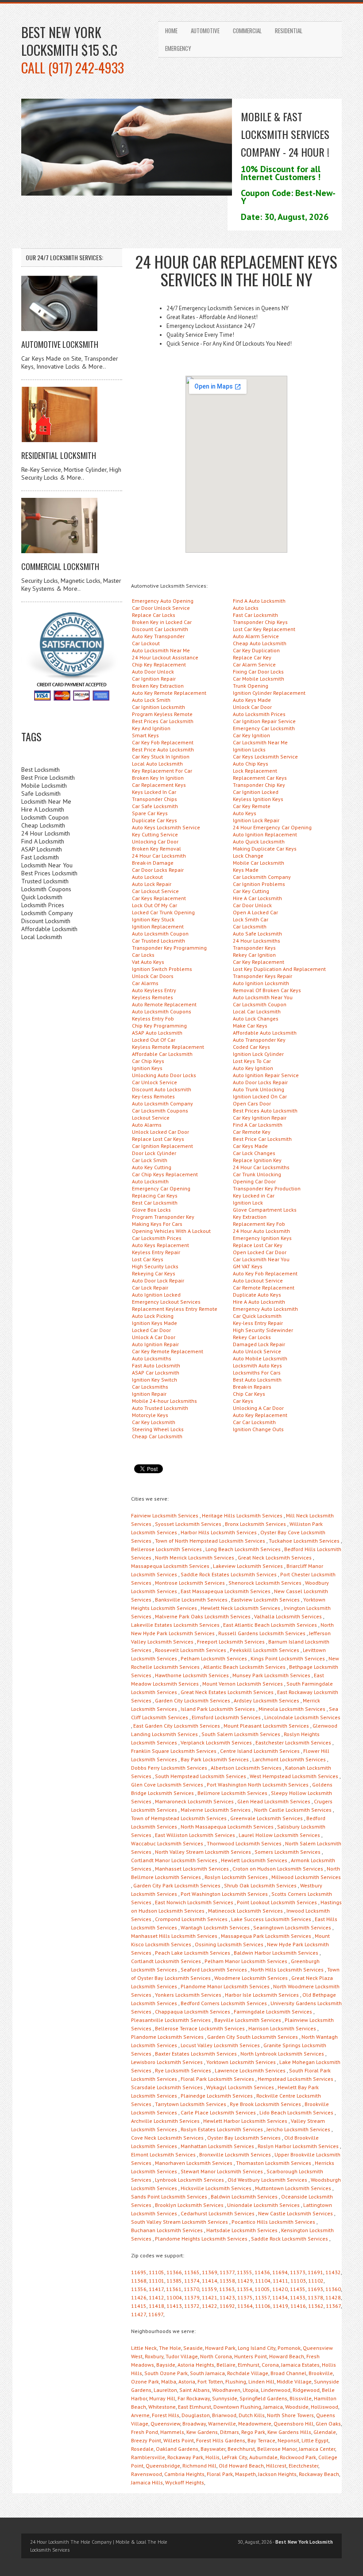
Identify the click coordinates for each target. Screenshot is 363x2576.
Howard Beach (287, 2356)
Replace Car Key (252, 657)
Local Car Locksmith (257, 1011)
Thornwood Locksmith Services (244, 1843)
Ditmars (230, 2432)
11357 (263, 2297)
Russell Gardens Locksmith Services (262, 1633)
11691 (315, 2272)
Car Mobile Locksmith (259, 679)
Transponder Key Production (267, 1188)
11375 (245, 2297)
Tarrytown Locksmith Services (191, 2104)
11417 (156, 2289)
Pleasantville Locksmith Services (171, 2020)
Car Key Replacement (259, 962)
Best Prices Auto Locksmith (265, 1111)
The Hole (170, 2348)
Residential (289, 31)
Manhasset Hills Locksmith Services (174, 1936)
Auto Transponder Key (259, 1040)
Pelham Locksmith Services (214, 1658)
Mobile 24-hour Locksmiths (164, 1401)
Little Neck (144, 2348)
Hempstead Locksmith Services (295, 2079)
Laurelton (165, 2390)
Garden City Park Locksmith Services (177, 1885)
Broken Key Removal (156, 849)
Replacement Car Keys (260, 778)
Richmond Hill (199, 2466)
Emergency (178, 48)
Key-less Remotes (153, 1096)
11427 (139, 2314)
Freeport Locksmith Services (231, 1642)
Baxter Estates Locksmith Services (196, 2054)
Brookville (321, 2373)
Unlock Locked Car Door (160, 1132)
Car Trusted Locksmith (158, 941)
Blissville (301, 2398)
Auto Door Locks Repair (260, 1082)
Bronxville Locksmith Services (235, 2154)
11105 (156, 2272)
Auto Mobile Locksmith (260, 1358)
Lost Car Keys (148, 1259)
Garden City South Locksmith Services (253, 2037)
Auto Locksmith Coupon (160, 934)
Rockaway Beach (319, 2474)
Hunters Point (251, 2356)
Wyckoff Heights (185, 2482)
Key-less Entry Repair (258, 1323)
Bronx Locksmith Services (255, 1524)
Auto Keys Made (252, 700)
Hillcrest (276, 2466)
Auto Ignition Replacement (265, 834)
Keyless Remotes (153, 997)
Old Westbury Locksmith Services (267, 2180)
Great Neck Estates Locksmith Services (227, 1692)
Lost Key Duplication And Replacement (279, 969)
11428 (333, 2297)
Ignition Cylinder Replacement (269, 693)
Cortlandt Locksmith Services (166, 1961)
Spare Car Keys (150, 813)
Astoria (187, 2382)
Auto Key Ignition (253, 1068)
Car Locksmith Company (262, 877)
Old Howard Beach (241, 2466)
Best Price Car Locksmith (262, 1139)
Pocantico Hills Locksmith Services (273, 2222)
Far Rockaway (194, 2398)
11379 (192, 2297)
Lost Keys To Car (252, 1061)
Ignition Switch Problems (162, 969)
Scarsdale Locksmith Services (167, 2087)
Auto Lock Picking (153, 1316)
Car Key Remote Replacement (168, 1351)
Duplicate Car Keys (154, 820)
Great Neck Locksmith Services (275, 1558)
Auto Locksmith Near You (263, 997)
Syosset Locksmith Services (188, 1524)
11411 (280, 2281)
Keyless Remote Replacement (168, 1047)
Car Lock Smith (150, 1160)
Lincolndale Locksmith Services (302, 1717)
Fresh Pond (145, 2432)
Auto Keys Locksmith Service (166, 827)
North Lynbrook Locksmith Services (282, 2054)
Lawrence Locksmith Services (250, 2070)
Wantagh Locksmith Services (215, 1927)
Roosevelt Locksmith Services (191, 1650)
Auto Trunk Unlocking (259, 1089)
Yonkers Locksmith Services (188, 1995)
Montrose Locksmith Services (190, 1583)
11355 (245, 2272)
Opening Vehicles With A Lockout (171, 1231)
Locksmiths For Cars (257, 1373)
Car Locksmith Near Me (260, 742)
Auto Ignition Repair (155, 1344)
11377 (227, 2272)
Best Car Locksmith (155, 1203)
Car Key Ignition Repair (260, 1118)
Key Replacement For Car (162, 771)
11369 (210, 2272)
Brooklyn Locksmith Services (189, 2205)
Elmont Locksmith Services (163, 2154)
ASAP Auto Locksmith (157, 1033)
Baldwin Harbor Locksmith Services (276, 1953)
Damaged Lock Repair (259, 1344)
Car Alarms (145, 983)
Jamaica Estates (300, 2365)
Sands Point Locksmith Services (169, 2197)
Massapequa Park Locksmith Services (266, 1936)
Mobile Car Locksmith (259, 863)
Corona (270, 2365)
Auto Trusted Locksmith (160, 1408)
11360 (333, 2289)
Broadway (194, 2424)
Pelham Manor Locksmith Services (246, 1961)
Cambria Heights (184, 2474)
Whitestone (162, 2407)
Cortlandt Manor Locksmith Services (174, 1860)
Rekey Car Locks (252, 1337)
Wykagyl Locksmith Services (240, 2087)
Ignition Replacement (158, 926)
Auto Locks (246, 608)
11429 (245, 2281)
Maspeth (245, 2474)
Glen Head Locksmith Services (274, 1801)
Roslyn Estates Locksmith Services (222, 2129)
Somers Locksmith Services (288, 1852)
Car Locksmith (250, 926)
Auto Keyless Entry (154, 990)
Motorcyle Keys (150, 1415)
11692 (227, 2306)
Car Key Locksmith (154, 1422)
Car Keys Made (250, 1146)
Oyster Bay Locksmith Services (244, 2138)
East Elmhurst (195, 2407)
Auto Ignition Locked (156, 1295)
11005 (262, 2289)
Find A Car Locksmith (258, 1125)
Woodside (297, 2407)
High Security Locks (155, 1266)
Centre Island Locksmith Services (260, 1751)
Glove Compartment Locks (265, 1210)
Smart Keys (145, 735)
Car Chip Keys (148, 1061)
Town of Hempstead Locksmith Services (179, 1818)
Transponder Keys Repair (263, 976)
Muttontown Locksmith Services (293, 2188)
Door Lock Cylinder (154, 1153)
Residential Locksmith (59, 455)
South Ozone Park (166, 2373)
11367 (333, 2306)
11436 (262, 2272)
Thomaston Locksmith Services (274, 2163)
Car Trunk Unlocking (257, 1174)
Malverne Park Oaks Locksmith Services (203, 1616)
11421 (210, 2297)
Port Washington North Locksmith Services (258, 1785)
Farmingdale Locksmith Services (273, 2012)
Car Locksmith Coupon (260, 1004)
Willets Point (179, 2440)
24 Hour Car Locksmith (159, 856)
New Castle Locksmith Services (295, 2213)
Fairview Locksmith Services (165, 1515)
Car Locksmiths (150, 1387)
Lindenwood (276, 2390)
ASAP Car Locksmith (156, 1373)
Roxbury (154, 2356)
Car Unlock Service (154, 1082)
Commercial (247, 31)
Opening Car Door (254, 1181)
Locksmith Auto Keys (257, 1365)
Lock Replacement (255, 771)
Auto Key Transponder (158, 636)
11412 (156, 2297)
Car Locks (143, 955)
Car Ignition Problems (259, 884)
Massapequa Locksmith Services (170, 1566)
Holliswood (324, 2407)
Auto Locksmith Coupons (162, 1011)
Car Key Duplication (256, 650)
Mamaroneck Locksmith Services (194, 1801)
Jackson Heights (277, 2474)
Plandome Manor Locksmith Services (225, 1986)
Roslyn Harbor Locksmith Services (298, 2146)
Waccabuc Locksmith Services (167, 1843)
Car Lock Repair (150, 1288)
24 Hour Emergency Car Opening (272, 827)
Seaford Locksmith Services (214, 1970)
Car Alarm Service (254, 664)
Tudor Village (182, 2356)
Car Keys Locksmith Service (265, 757)
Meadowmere (255, 2424)
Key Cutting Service (155, 834)
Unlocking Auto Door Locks (164, 1075)
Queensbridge (163, 2466)
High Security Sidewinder (263, 1330)
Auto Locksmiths (152, 1358)
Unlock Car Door (252, 707)
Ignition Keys (147, 1068)
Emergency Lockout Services (166, 1302)
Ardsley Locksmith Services (266, 1700)
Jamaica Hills (147, 2482)
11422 (210, 2306)
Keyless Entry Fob (153, 1018)
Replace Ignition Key (257, 1160)
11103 (298, 2281)
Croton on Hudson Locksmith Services (278, 1869)
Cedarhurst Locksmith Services (218, 2213)
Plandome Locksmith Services (167, 2037)
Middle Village (294, 2382)
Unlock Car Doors (153, 976)
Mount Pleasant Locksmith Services (266, 1726)
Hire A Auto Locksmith (259, 1302)
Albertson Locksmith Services (246, 1768)
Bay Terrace (261, 2440)
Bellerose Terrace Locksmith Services (200, 2028)
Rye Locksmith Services (183, 2070)
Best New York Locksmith (304, 2542)
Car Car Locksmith (254, 1422)
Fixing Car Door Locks (258, 672)
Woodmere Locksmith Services (251, 1978)
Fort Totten (210, 2382)
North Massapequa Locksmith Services (227, 1827)
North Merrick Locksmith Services (195, 1558)
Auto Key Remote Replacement (169, 693)
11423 (227, 2297)
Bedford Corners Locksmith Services (224, 2003)
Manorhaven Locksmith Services (194, 2163)
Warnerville (222, 2424)
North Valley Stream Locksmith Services (203, 1852)
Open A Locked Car (255, 912)
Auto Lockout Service (258, 1280)
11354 (245, 2289)
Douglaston (196, 2415)
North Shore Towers (290, 2415)
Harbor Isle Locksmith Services (262, 1995)
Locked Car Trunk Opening (163, 912)
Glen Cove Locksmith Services (167, 1785)
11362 (316, 2306)
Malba (169, 2382)
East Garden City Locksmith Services (177, 1726)
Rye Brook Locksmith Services (265, 2104)
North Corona (216, 2356)
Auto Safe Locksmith (257, 934)
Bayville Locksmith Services (248, 2020)
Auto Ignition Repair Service (266, 1075)
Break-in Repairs (252, 1387)
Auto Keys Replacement (160, 1245)
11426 (139, 2297)
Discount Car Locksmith (160, 629)
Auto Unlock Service (257, 1351)
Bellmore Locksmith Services (232, 1793)
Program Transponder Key (163, 1217)
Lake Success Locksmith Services (271, 1919)
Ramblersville (148, 2457)
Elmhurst (249, 2365)
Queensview (165, 2424)
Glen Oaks (328, 2424)
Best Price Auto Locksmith (163, 749)
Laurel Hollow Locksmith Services (279, 1835)
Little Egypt (315, 2440)
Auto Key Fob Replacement (265, 1273)
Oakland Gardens (177, 2449)
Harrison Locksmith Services (282, 2028)
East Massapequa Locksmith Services (226, 1591)
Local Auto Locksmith (157, 764)
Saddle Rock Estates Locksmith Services (229, 1574)
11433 (298, 2297)
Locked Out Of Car (154, 1040)
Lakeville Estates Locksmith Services (175, 1625)
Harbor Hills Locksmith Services (219, 1532)
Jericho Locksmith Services (298, 2129)
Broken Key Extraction (158, 686)
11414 (210, 2281)
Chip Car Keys (249, 1394)
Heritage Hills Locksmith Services (242, 1515)
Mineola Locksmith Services (292, 1709)
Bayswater (213, 2449)
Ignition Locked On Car (260, 1096)
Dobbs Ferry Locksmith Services (169, 1768)
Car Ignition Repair (154, 679)
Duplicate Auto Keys (257, 1295)
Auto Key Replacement (260, 1415)
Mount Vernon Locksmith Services (243, 1684)
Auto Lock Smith (151, 700)
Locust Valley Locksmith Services (220, 2045)
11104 (263, 2281)
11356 (139, 2289)
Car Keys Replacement (159, 898)
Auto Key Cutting (152, 1167)
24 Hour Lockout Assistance (165, 657)
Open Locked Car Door (260, 1252)
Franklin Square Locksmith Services (174, 1751)
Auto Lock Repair (152, 884)
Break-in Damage (153, 863)
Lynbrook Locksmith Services (189, 2180)
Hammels (172, 2432)
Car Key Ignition (251, 735)
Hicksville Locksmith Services (216, 2188)
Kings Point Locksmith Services (288, 1658)
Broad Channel (288, 2373)
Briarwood (224, 2415)
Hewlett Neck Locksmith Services (240, 1608)
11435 (298, 2289)
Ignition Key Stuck (153, 919)
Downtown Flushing (237, 2407)
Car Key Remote (252, 806)
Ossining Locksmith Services (229, 1944)
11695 (139, 2272)
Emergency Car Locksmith (264, 728)
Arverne (140, 2415)
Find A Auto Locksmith (259, 601)
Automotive (205, 31)
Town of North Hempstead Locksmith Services (210, 1541)
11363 (227, 2289)
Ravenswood (147, 2474)
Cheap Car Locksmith (157, 1436)
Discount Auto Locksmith (162, 1089)
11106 (263, 2306)
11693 (315, 2289)
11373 (298, 2272)
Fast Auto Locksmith (156, 1365)
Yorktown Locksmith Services (241, 2062)
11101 (156, 2281)
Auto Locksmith (150, 1181)
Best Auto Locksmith (257, 1380)
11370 (191, 2289)
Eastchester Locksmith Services (293, 1742)
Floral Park (220, 2474)
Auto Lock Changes (256, 1018)
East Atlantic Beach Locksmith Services (270, 1625)
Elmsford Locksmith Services (226, 1717)
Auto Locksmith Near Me (161, 650)
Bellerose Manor (277, 2449)
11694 (280, 2272)
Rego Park (253, 2432)
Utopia (251, 2390)
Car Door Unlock (252, 905)
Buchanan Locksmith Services (167, 2230)
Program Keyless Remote (162, 714)
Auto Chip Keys (251, 764)
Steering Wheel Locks (158, 1429)
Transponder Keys (254, 948)
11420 (280, 2289)
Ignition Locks (249, 749)
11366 (174, 2272)
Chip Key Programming (159, 1026)
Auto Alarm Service (256, 636)
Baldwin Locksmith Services (244, 2197)
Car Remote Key (252, 1132)
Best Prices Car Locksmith (163, 721)
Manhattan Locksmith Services (217, 2146)
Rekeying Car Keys (154, 1273)
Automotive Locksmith (60, 344)
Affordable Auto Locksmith (265, 1033)
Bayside (166, 2365)
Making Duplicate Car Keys (265, 849)
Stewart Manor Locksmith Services (222, 2171)
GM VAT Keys (248, 1266)
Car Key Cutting (251, 891)
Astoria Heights (196, 2365)
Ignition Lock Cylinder (258, 1054)
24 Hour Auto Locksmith (261, 1231)
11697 (156, 2314)
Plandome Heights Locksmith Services (201, 2239)
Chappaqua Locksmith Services (193, 2012)
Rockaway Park (185, 2457)
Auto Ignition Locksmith (261, 983)
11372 (192, 2306)
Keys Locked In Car (154, 792)
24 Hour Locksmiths (257, 941)
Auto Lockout (147, 877)
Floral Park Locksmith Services (217, 2079)
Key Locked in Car (254, 1196)
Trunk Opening (251, 686)
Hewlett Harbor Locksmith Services (245, 2121)
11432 (333, 2272)
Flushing (236, 2382)
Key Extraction (250, 1217)
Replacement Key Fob (259, 1224)
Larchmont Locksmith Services (289, 1759)
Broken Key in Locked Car (162, 622)
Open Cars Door (252, 1103)
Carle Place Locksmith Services (218, 2112)
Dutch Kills (252, 2415)
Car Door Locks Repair (158, 870)
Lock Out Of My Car (154, 905)
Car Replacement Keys (159, 785)
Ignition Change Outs (258, 1429)
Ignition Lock (248, 1203)
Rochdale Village (248, 2373)
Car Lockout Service (155, 891)
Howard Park (220, 2348)
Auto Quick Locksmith (259, 841)
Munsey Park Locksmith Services (271, 1675)
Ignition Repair (149, 1394)
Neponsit (288, 2440)
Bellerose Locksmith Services (166, 1549)
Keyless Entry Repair (156, 1252)
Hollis (212, 2457)
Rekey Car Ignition (254, 955)
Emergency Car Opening (161, 1188)
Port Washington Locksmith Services (224, 1894)
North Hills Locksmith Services (287, 1970)
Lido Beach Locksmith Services (296, 2112)
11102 (316, 2281)
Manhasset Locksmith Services (192, 1869)
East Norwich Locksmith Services (194, 1902)
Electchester (303, 2466)
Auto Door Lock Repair (158, 1280)
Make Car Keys (250, 1026)
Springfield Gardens (263, 2398)
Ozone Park (145, 2382)
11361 (174, 2289)
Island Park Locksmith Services (218, 1709)
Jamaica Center (317, 2449)
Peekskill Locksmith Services (265, 1650)
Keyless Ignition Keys (258, 799)
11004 (174, 2297)
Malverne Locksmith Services (216, 1810)
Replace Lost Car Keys (158, 1139)
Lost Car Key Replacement (264, 629)
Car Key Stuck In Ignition (161, 757)
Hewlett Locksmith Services (254, 1860)
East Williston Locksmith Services (195, 1835)
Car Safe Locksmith (155, 806)
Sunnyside (225, 2398)
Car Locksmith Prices (157, 1238)
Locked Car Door (151, 1330)
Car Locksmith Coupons (160, 1111)
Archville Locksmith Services (165, 2121)
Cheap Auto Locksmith (260, 643)
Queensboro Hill (293, 2424)
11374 (192, 2281)
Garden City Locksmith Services (193, 1700)
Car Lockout (146, 643)
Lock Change (248, 856)
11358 (227, 2281)
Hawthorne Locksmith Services (192, 1675)
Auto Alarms (147, 1125)
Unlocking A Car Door (258, 1408)
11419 (280, 2306)
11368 (139, 2281)
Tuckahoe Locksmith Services (304, 1541)
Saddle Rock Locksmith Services (290, 2239)
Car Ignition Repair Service (264, 721)
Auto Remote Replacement (164, 1004)
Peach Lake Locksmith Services (193, 1953)
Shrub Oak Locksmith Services (260, 1885)
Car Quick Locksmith (257, 1316)
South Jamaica (207, 2373)
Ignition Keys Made (154, 1323)
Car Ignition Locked (256, 792)
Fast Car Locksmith (255, 615)
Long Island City (257, 2348)
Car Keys (243, 1401)
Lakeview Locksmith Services (248, 1566)
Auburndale (263, 2457)
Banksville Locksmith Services (191, 1600)
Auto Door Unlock (153, 672)
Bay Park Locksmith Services (215, 1759)
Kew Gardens (202, 2432)
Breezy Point (146, 2440)
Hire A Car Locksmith (257, 898)
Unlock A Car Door (154, 1337)
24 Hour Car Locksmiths (261, 1167)
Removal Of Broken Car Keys (267, 990)
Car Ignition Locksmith (158, 707)
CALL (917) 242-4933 (73, 67)
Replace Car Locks (154, 615)
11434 (280, 2297)
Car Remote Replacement (264, 1288)
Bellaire (226, 2365)
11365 (192, 2272)
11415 (139, 2306)
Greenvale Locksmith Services (266, 1818)
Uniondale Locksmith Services (263, 2205)
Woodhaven (226, 2390)
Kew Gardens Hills (289, 2432)
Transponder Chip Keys (260, 622)
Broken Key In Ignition (158, 778)
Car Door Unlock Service (161, 608)
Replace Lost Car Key (258, 1245)
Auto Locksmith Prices (259, 714)
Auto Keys (245, 813)
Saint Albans (195, 2390)
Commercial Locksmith (60, 566)
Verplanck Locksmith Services (216, 1742)
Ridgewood (306, 2390)
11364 (245, 2306)
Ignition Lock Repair (256, 820)
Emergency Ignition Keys (262, 1238)
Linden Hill (261, 2382)
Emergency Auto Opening (163, 601)
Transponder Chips (154, 799)
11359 (209, 2289)
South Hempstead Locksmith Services (201, 1776)
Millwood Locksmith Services (306, 1877)
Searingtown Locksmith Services (292, 1927)
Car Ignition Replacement (162, 1146)
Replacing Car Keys (155, 1196)
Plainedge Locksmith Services (217, 2096)
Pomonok (289, 2348)
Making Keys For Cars (157, 1224)
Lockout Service (151, 1118)
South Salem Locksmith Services (241, 1734)
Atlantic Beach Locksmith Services (244, 1667)
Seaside (193, 2348)
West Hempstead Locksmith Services (294, 1776)
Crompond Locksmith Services (191, 1919)
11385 (174, 2281)
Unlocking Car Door (155, 841)
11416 (298, 2306)
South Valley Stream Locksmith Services (180, 2222)
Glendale (325, 2432)
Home (171, 31)
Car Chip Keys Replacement (165, 1174)
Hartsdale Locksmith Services (242, 2230)
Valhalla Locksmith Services (288, 1616)
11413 (174, 2306)
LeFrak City (234, 2457)
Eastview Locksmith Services (265, 1600)
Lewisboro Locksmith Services (167, 2062)
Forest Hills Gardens (221, 2440)
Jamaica (273, 2407)
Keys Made (246, 870)
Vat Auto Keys (148, 962)
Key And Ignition (151, 728)
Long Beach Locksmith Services (243, 1549)
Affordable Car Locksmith (162, 1054)
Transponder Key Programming (169, 948)
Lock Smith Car (251, 919)
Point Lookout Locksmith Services (277, 1902)
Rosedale (142, 2449)
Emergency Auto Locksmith (265, 1309)
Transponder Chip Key (259, 785)
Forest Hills (166, 2415)
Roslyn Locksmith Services (236, 1877)
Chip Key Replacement (159, 664)
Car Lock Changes (254, 1153)
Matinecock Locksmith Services (245, 1911)
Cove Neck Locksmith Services (167, 2138)
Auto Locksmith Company (162, 1103)
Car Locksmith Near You (261, 1259)
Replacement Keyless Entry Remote (175, 1309)
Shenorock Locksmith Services (265, 1583)
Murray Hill (162, 2398)
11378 (315, 2297)
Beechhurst (241, 2449)
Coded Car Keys (251, 1047)
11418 (156, 2306)
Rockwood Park (298, 2457)
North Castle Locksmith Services (293, 1810)
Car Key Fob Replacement (163, 742)
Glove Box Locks (151, 1210)
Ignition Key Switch (154, 1380)
